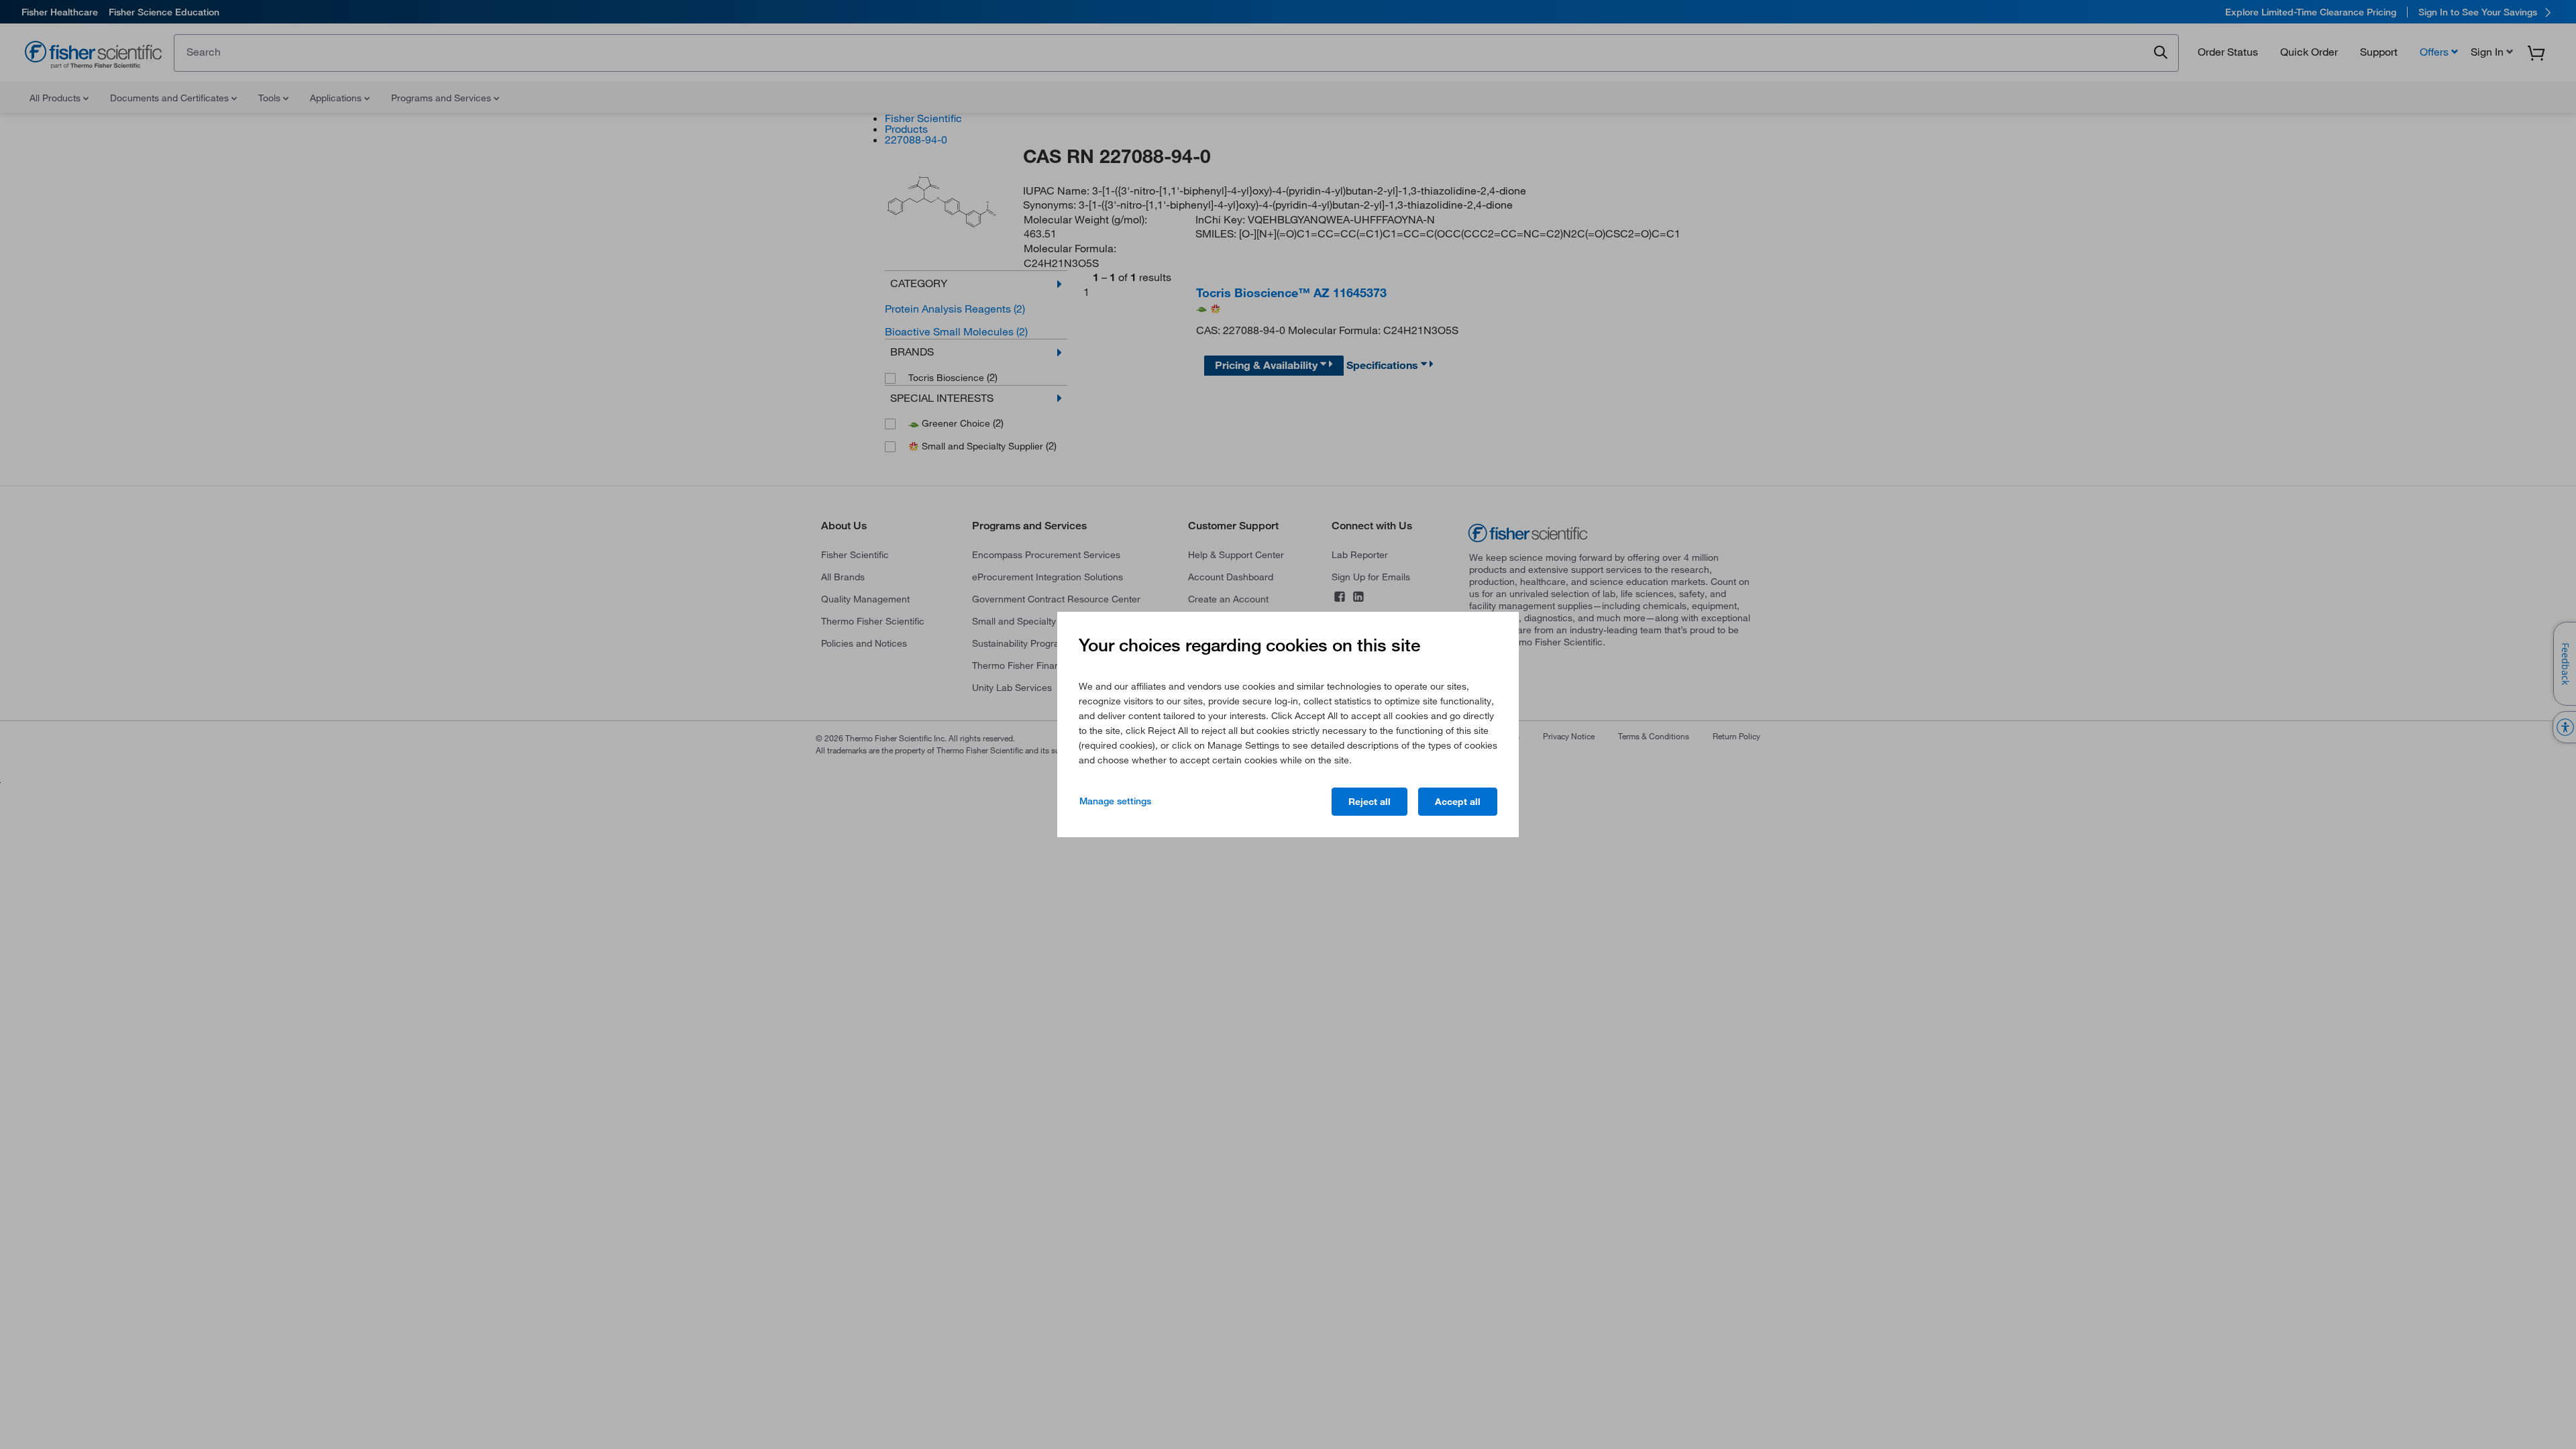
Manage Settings (1115, 801)
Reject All (1370, 802)
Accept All (1458, 802)
